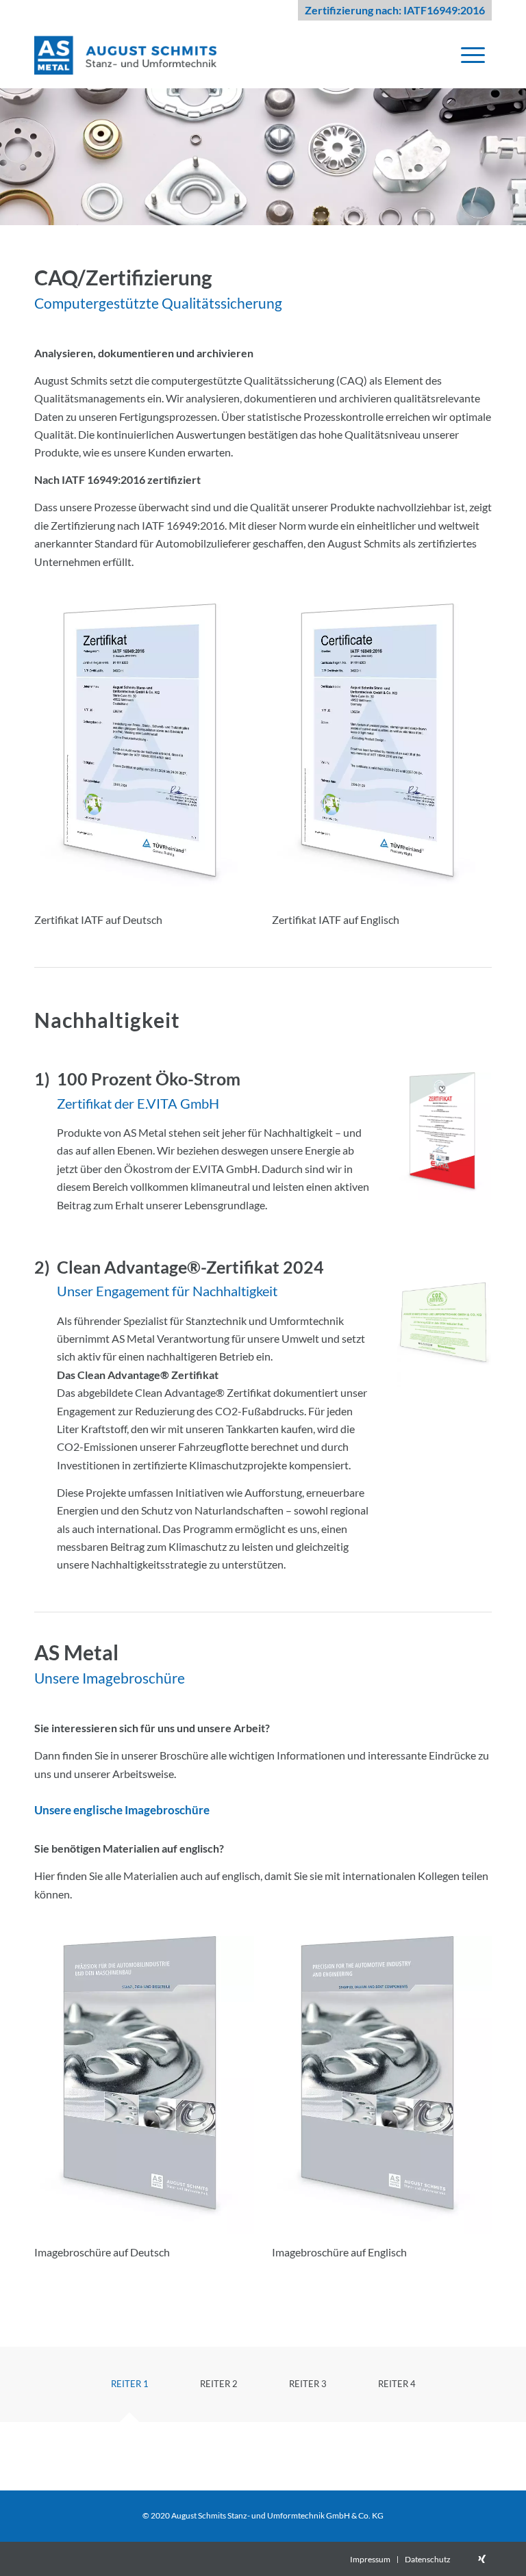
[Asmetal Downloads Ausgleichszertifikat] (444, 1324)
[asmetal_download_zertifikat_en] (382, 753)
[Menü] (473, 54)
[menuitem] (473, 54)
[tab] (129, 2389)
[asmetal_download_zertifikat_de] (144, 753)
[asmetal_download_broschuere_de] (144, 2085)
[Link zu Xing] (481, 2559)
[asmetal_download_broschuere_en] (382, 2085)
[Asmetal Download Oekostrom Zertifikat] (444, 1136)
